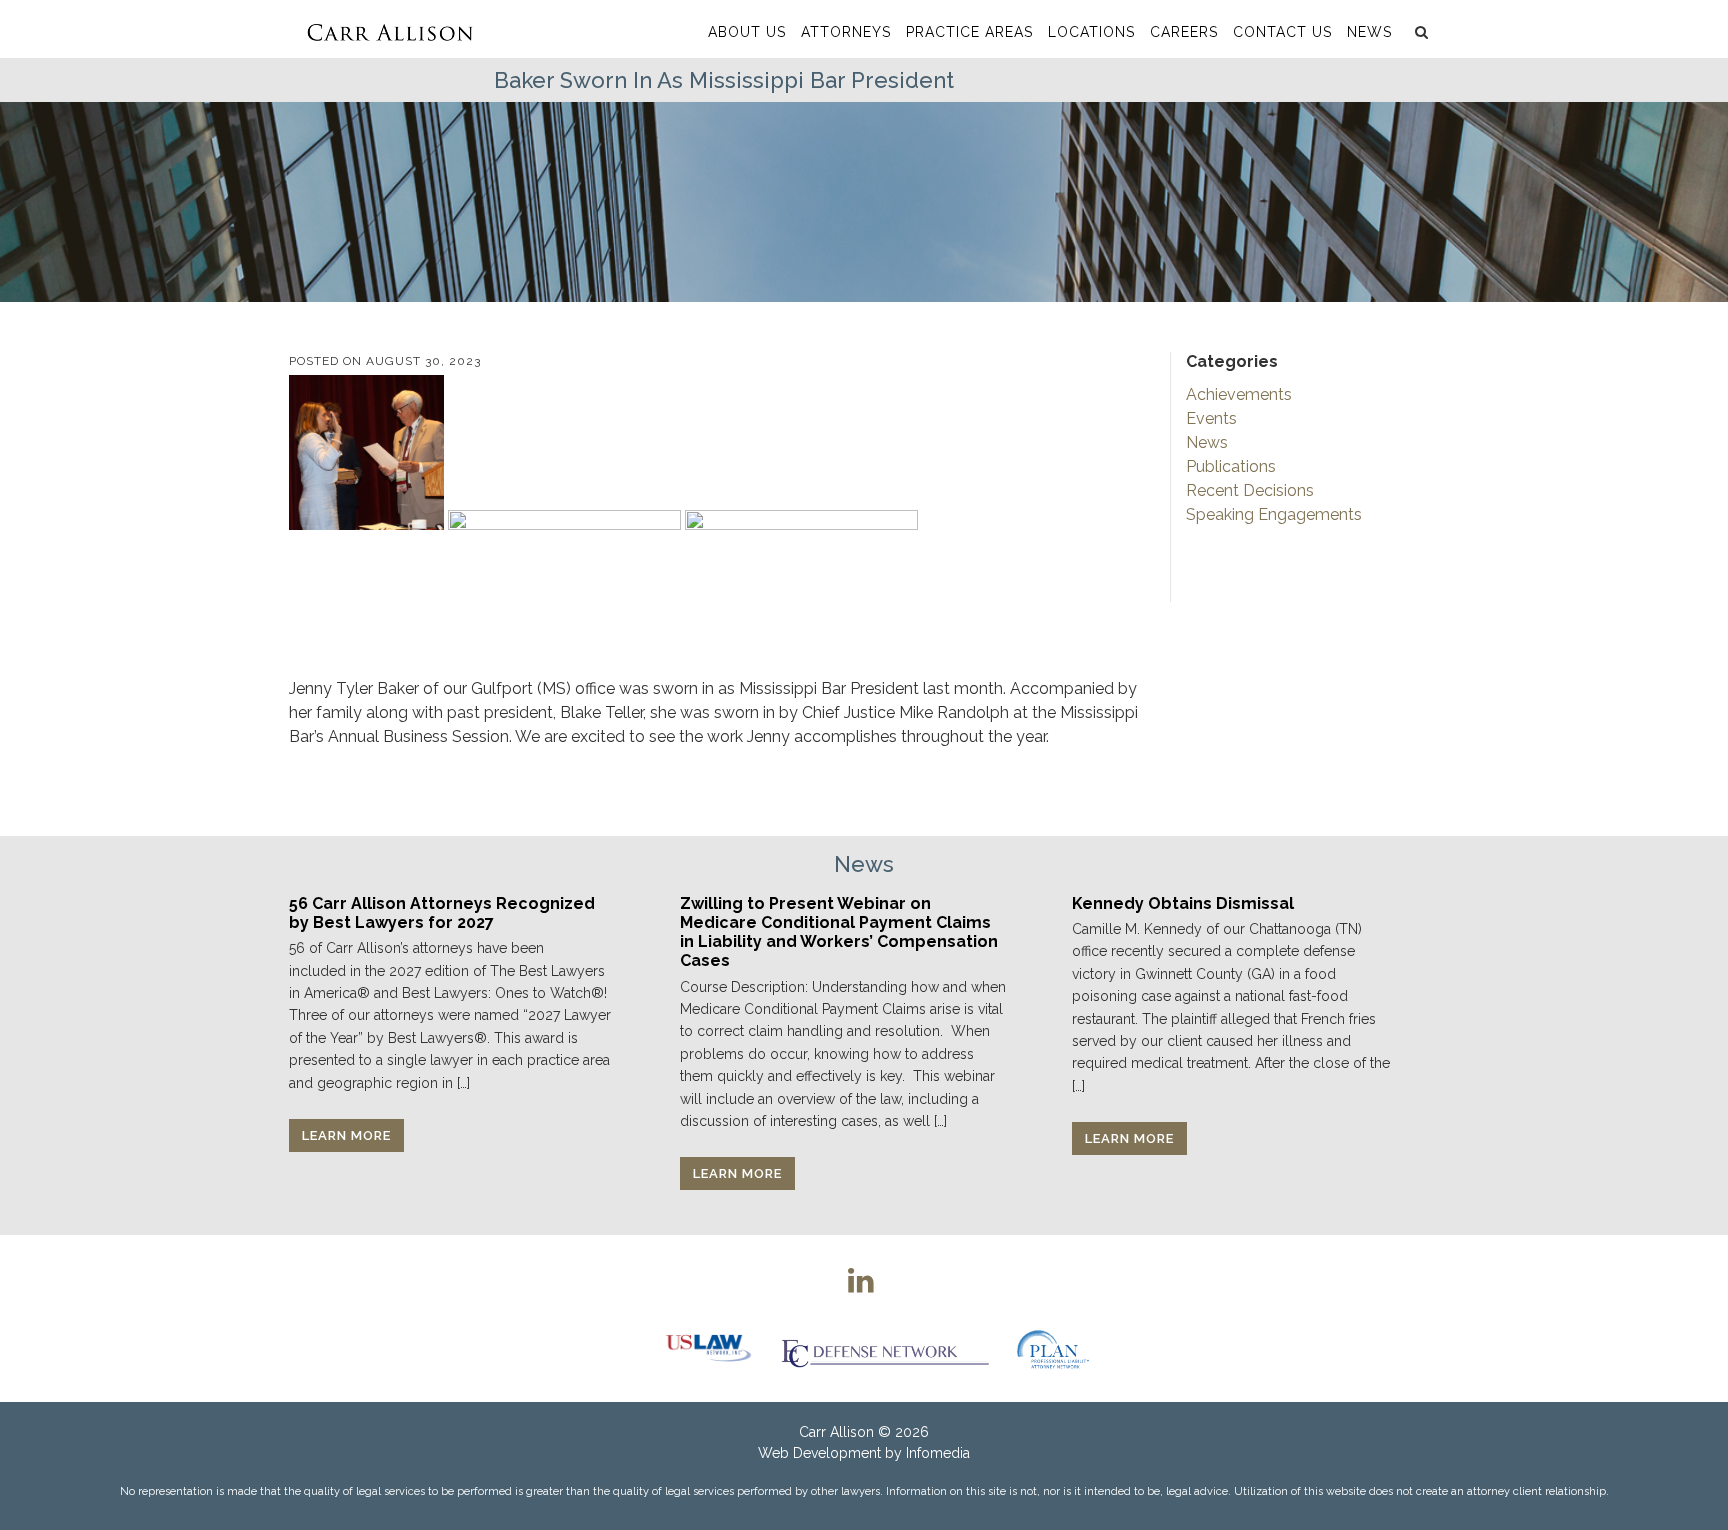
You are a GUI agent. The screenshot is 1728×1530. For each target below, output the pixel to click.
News (1369, 32)
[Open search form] (1419, 32)
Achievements (1239, 394)
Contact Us (1282, 32)
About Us (747, 32)
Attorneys (846, 32)
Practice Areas (969, 32)
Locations (1091, 32)
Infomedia (938, 1453)
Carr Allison (836, 1432)
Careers (1184, 32)
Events (1211, 418)
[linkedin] (861, 1280)
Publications (1231, 466)
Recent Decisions (1250, 490)
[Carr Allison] (389, 29)
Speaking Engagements (1274, 514)
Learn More (346, 1135)
